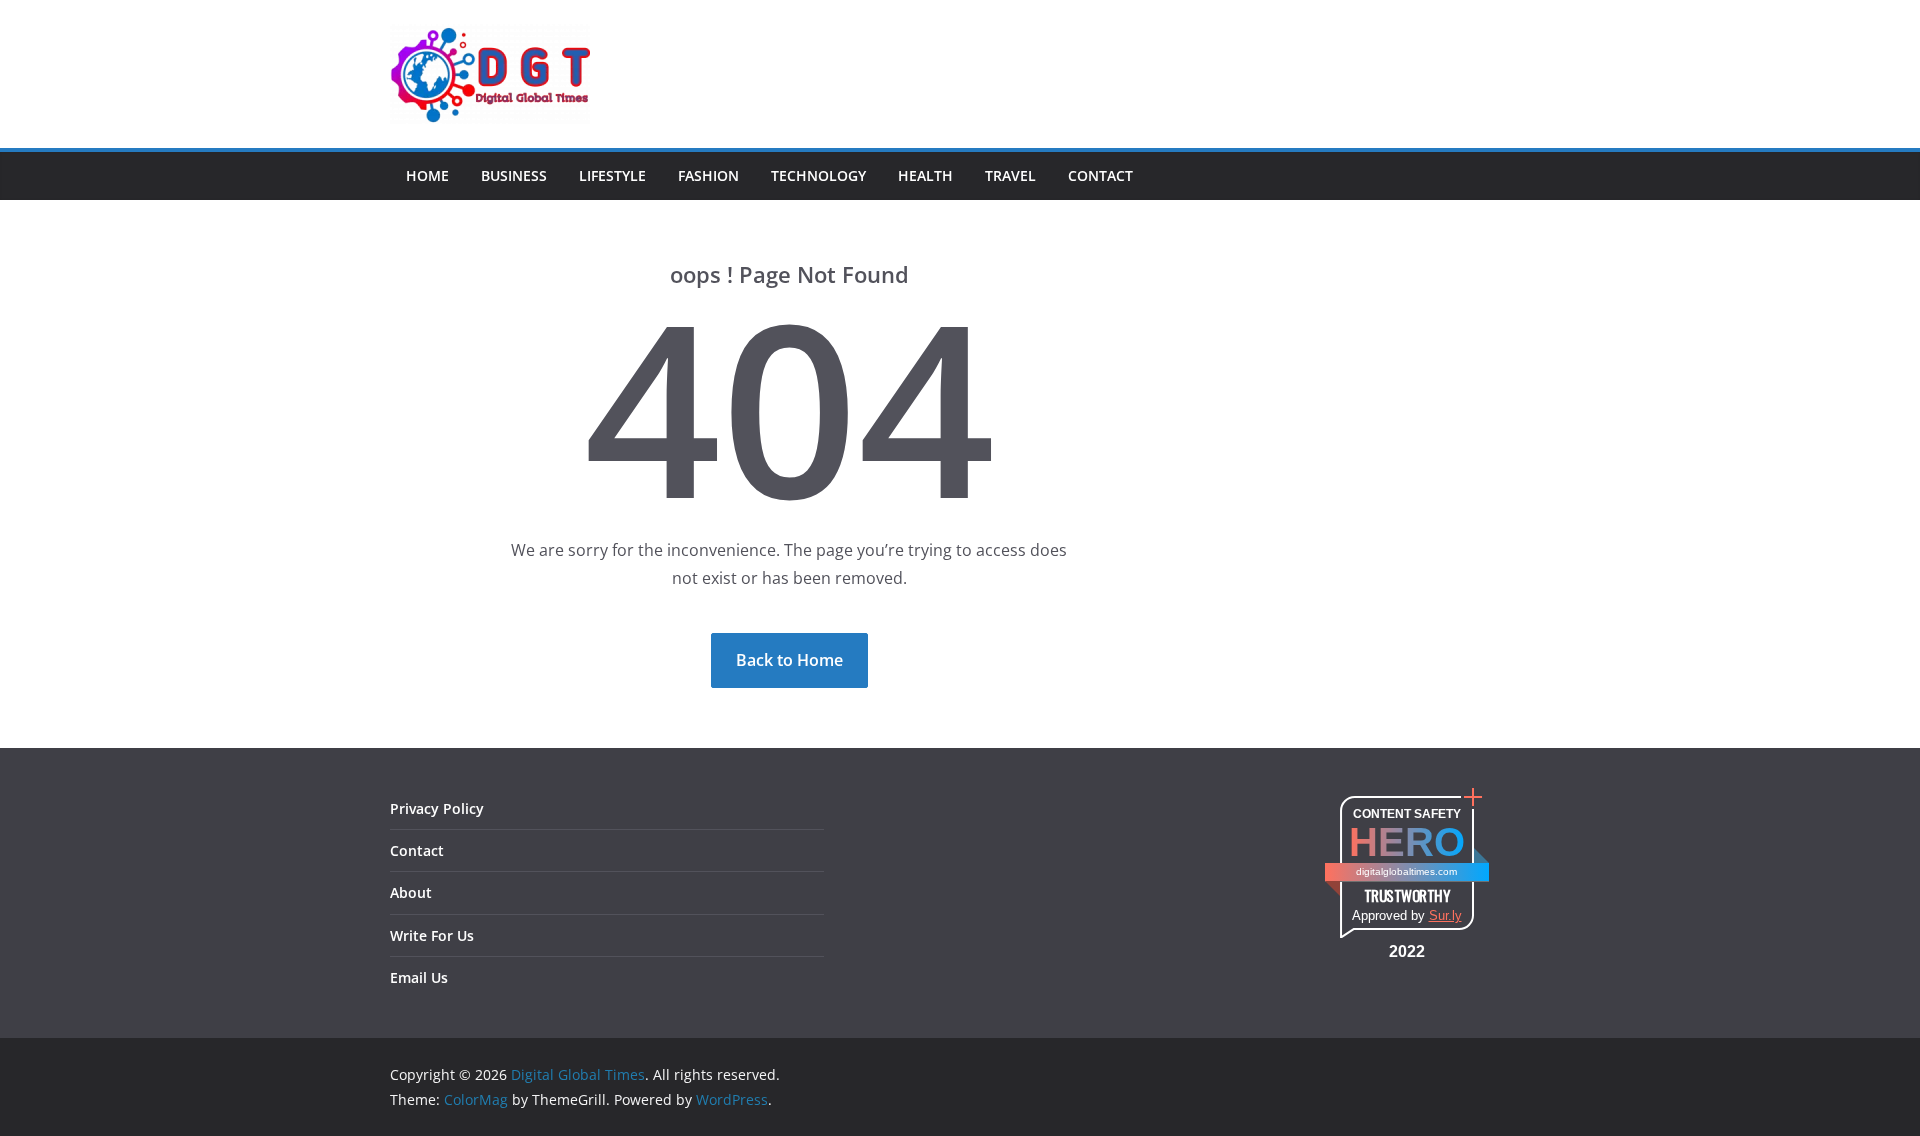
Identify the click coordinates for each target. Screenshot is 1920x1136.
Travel (1010, 175)
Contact (1100, 175)
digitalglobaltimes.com (1406, 871)
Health (925, 175)
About (411, 892)
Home (427, 175)
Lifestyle (612, 175)
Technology (818, 175)
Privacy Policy (437, 808)
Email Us (419, 977)
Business (514, 175)
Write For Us (432, 935)
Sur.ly (1445, 915)
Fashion (708, 175)
